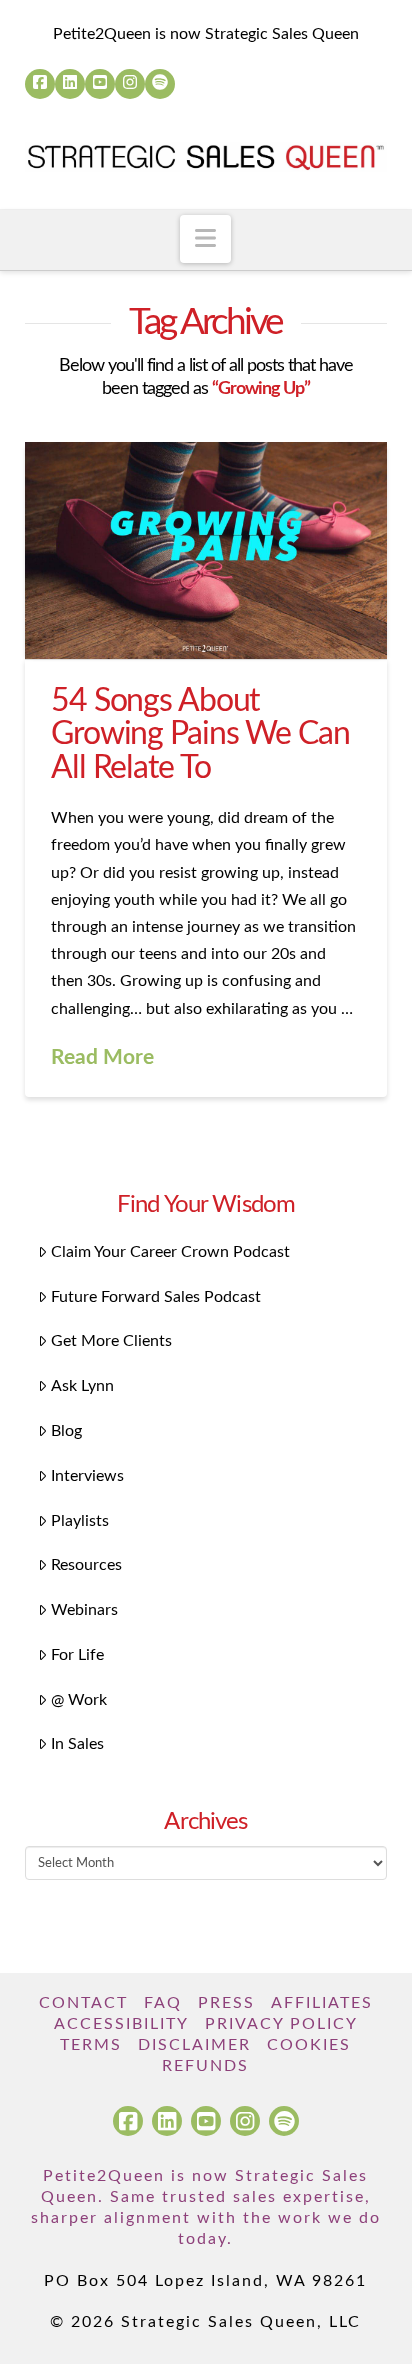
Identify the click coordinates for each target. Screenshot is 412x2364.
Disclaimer (194, 2045)
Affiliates (322, 2003)
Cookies (309, 2045)
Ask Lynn (82, 1386)
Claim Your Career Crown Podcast (170, 1252)
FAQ (163, 2003)
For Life (77, 1655)
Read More (102, 1057)
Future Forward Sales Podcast (156, 1297)
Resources (86, 1565)
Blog (66, 1431)
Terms (91, 2045)
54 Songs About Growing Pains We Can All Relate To (200, 734)
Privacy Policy (281, 2024)
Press (226, 2003)
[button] (205, 239)
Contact (83, 2003)
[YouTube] (100, 84)
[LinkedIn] (70, 84)
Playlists (80, 1521)
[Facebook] (40, 84)
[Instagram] (130, 84)
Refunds (205, 2066)
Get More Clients (111, 1341)
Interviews (87, 1476)
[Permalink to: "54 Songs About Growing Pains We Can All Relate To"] (206, 551)
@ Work (79, 1700)
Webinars (84, 1610)
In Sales (77, 1744)
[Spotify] (160, 84)
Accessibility (121, 2024)
